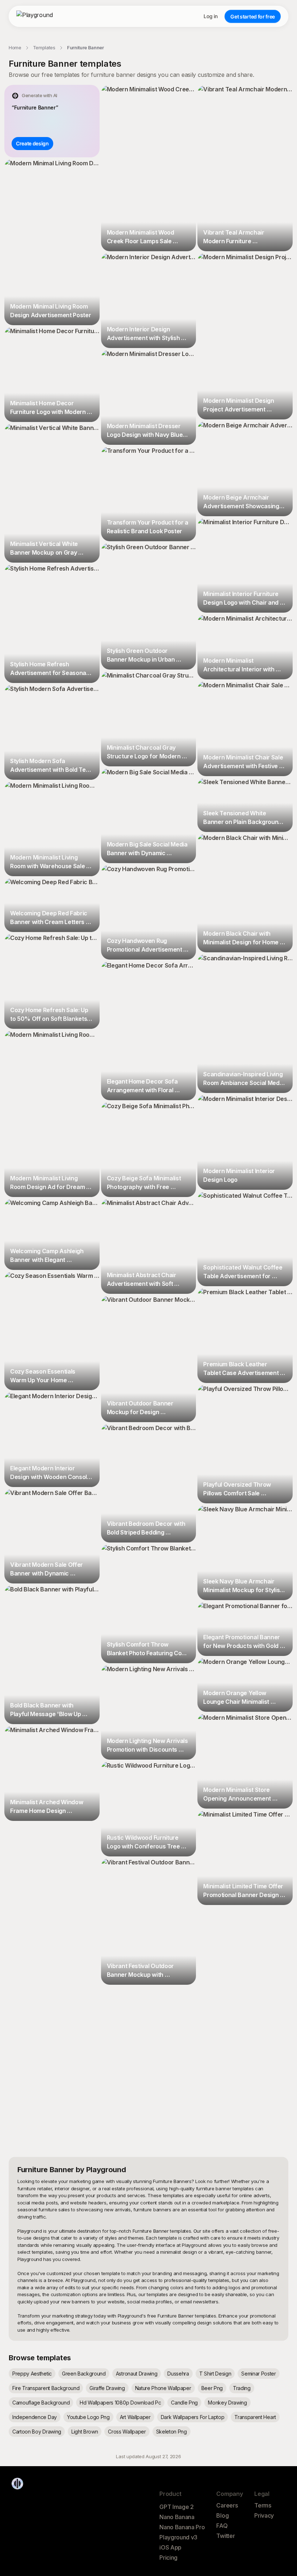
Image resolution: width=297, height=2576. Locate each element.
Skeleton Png (171, 2432)
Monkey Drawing (227, 2403)
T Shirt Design (215, 2374)
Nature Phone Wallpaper (163, 2388)
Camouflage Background (41, 2403)
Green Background (84, 2374)
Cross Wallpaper (127, 2432)
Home (15, 47)
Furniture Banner (85, 47)
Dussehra (178, 2374)
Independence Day (35, 2417)
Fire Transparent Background (46, 2388)
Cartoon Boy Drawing (37, 2432)
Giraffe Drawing (107, 2388)
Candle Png (184, 2403)
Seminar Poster (259, 2374)
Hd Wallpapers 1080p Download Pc (120, 2403)
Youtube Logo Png (88, 2417)
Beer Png (212, 2388)
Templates (44, 47)
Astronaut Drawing (137, 2374)
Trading (242, 2388)
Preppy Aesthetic (32, 2374)
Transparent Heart (255, 2417)
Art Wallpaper (135, 2417)
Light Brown (85, 2432)
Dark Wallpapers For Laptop (193, 2417)
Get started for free (253, 16)
